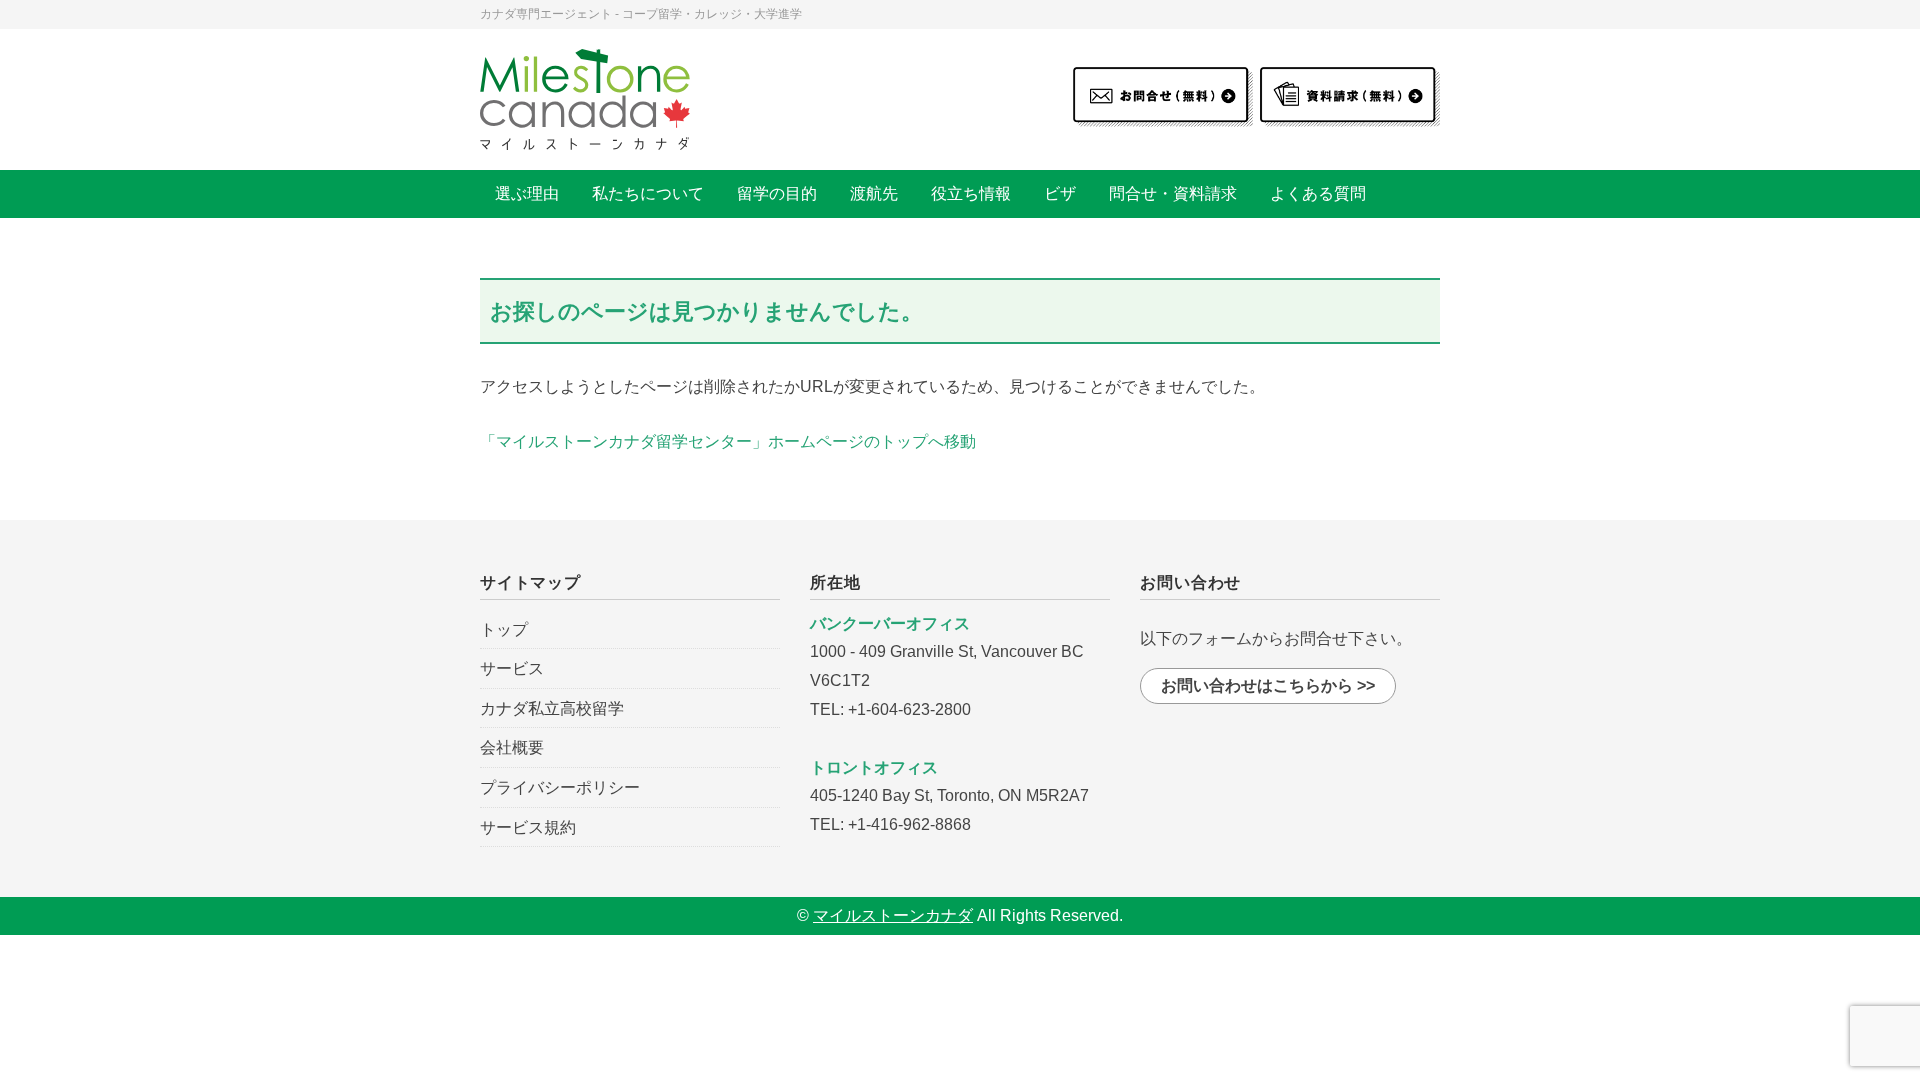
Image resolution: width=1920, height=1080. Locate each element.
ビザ (1060, 193)
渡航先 (874, 193)
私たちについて (648, 193)
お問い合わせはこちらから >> (1268, 685)
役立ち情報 (971, 193)
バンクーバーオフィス (890, 623)
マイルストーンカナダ (893, 915)
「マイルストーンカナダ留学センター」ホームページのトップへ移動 (728, 441)
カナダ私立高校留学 (552, 708)
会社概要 (512, 747)
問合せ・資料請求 (1173, 193)
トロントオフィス (874, 767)
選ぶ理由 (527, 193)
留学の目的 (777, 193)
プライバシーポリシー (560, 787)
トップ (504, 629)
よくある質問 (1318, 193)
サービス (512, 668)
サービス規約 (528, 827)
